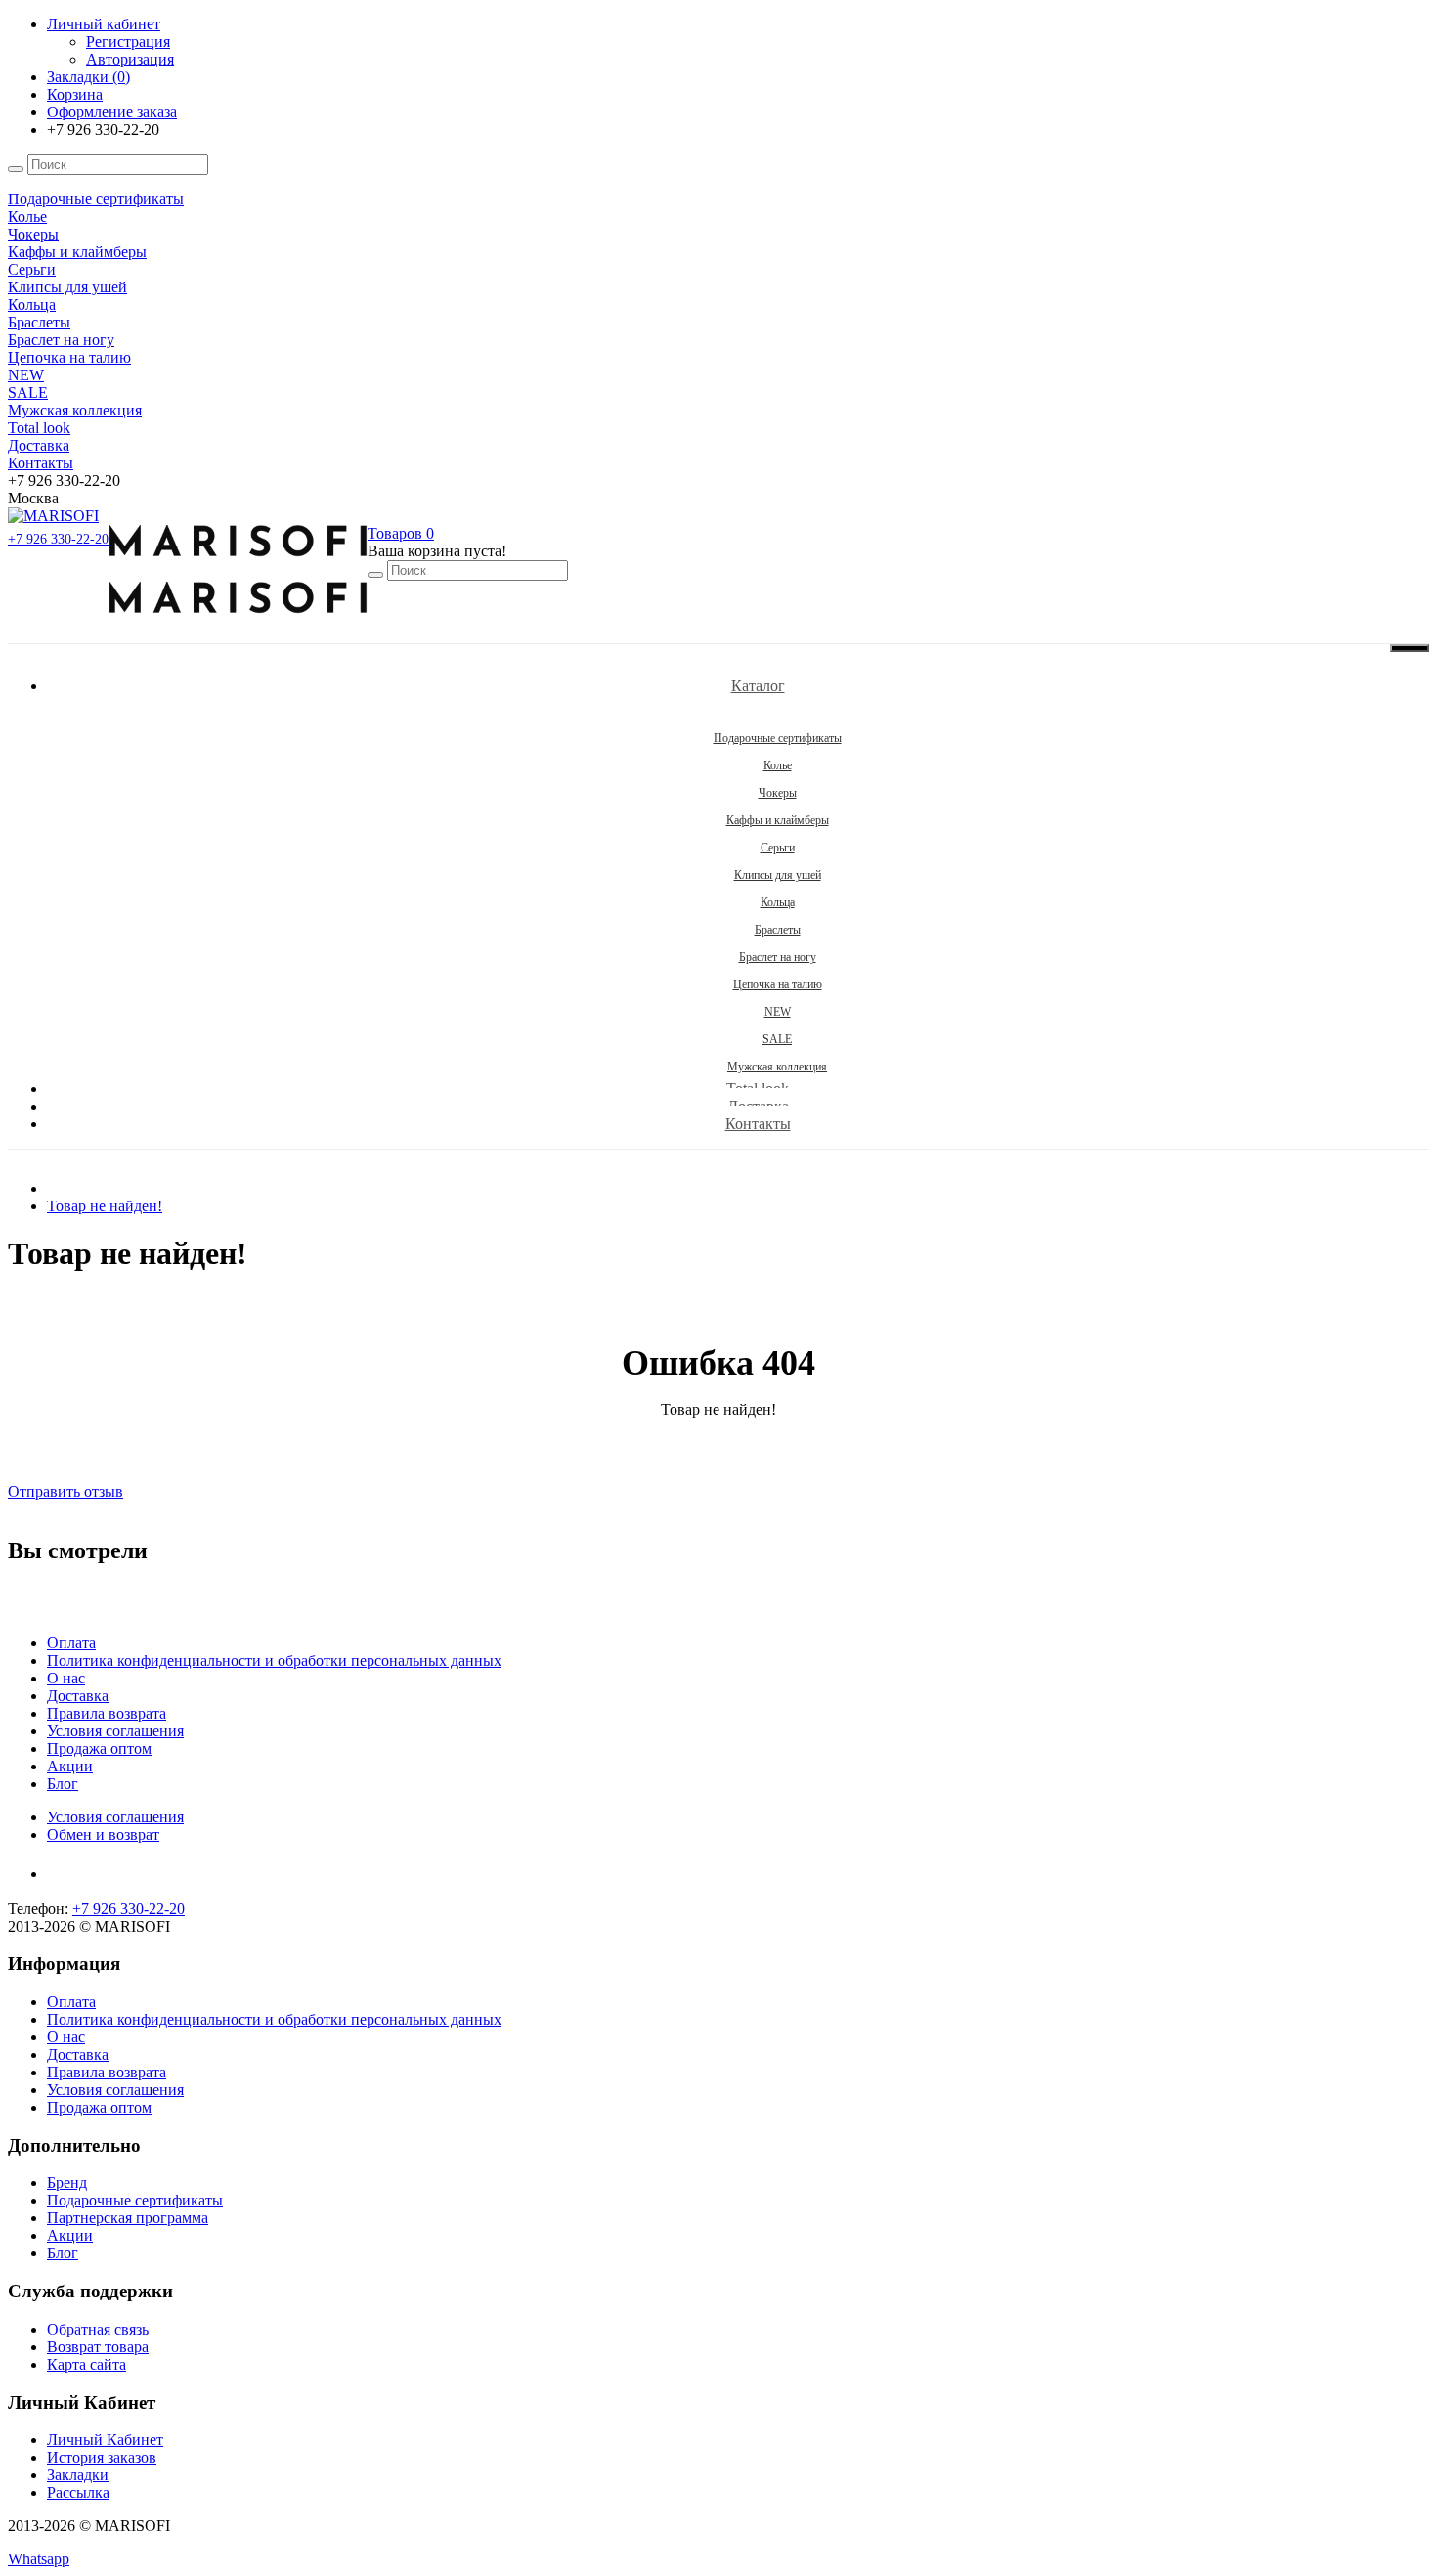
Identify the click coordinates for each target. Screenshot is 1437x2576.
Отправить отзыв (65, 1491)
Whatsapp (39, 2559)
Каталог (758, 686)
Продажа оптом (99, 1748)
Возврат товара (98, 2347)
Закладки (78, 2475)
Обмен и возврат (103, 1834)
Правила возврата (107, 1713)
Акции (70, 1766)
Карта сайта (87, 2364)
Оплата (71, 1643)
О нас (66, 1678)
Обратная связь (98, 2329)
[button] (401, 533)
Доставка (78, 1696)
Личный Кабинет (105, 2440)
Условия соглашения (115, 1731)
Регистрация (128, 42)
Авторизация (130, 59)
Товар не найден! (105, 1206)
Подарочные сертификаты (135, 2200)
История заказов (102, 2457)
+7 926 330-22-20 (58, 539)
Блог (63, 1784)
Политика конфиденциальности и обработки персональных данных (274, 1660)
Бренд (67, 2183)
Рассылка (78, 2492)
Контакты (758, 1124)
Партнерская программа (128, 2218)
